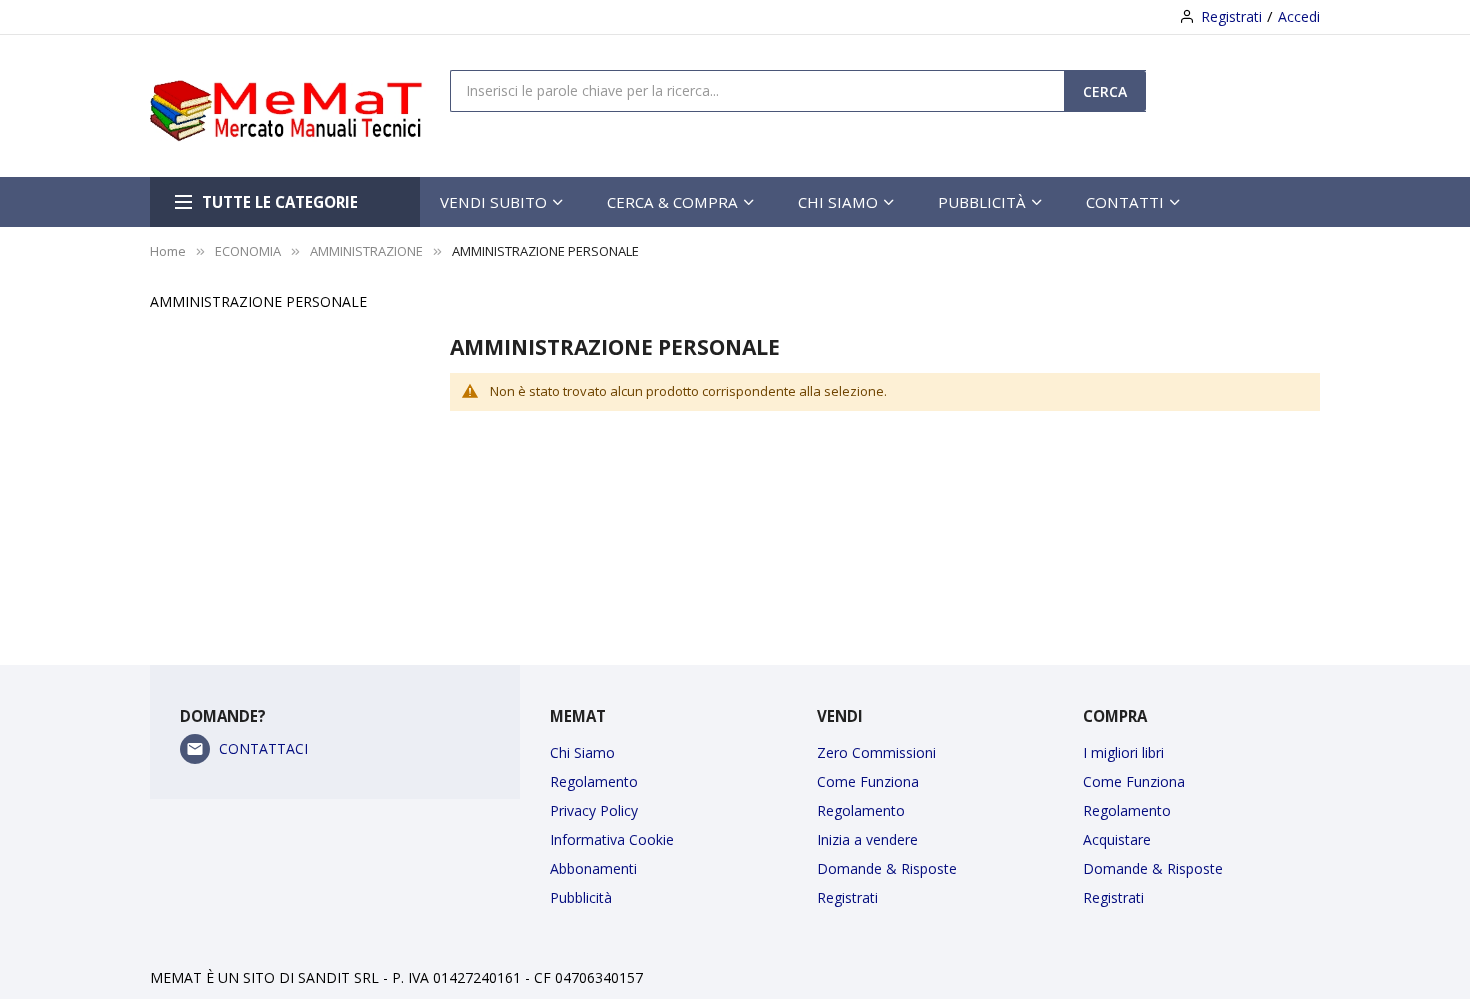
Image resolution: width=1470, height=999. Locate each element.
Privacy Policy (594, 810)
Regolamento (594, 781)
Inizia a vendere (867, 839)
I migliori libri (1123, 752)
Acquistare (1117, 839)
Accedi (1299, 16)
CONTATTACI (263, 748)
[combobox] (757, 90)
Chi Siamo (582, 752)
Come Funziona (868, 781)
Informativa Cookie (612, 839)
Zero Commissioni (876, 752)
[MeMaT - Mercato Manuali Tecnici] (300, 106)
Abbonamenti (593, 868)
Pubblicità (581, 897)
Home (168, 251)
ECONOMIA (248, 251)
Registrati (1231, 16)
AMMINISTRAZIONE (366, 251)
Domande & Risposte (887, 868)
